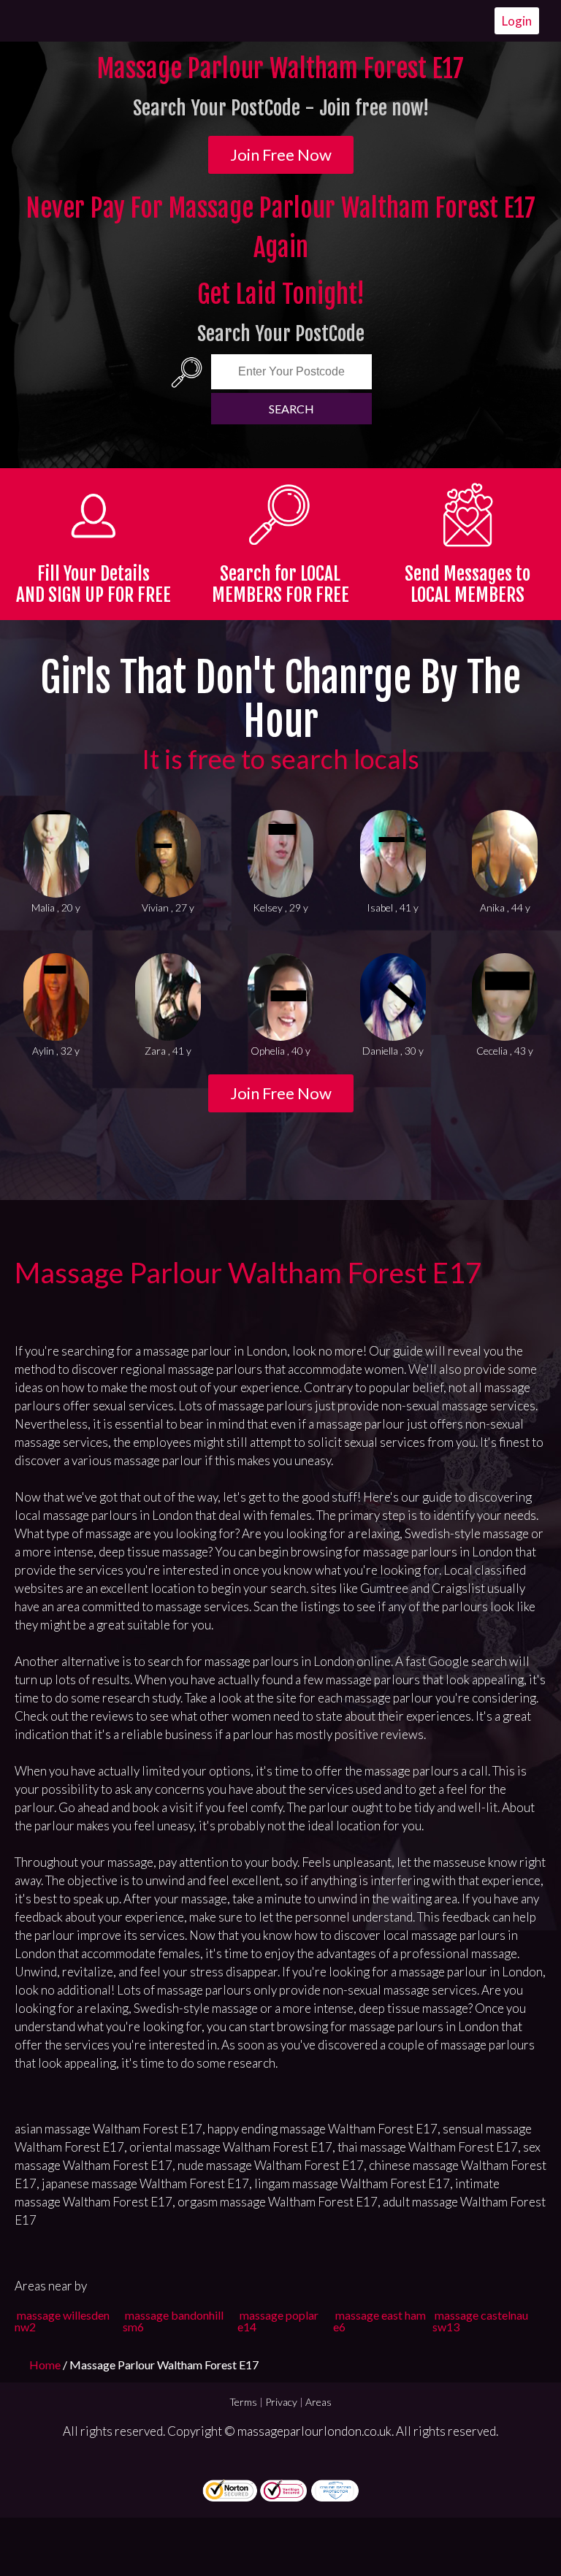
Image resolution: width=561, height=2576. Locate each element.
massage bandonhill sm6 (173, 2321)
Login (517, 21)
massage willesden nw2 (62, 2321)
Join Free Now (281, 154)
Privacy (281, 2402)
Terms (243, 2402)
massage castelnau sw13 (480, 2321)
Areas (318, 2402)
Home (46, 2365)
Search (291, 409)
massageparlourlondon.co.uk (314, 2431)
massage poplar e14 (278, 2321)
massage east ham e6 (379, 2321)
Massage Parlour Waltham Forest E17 (248, 1272)
